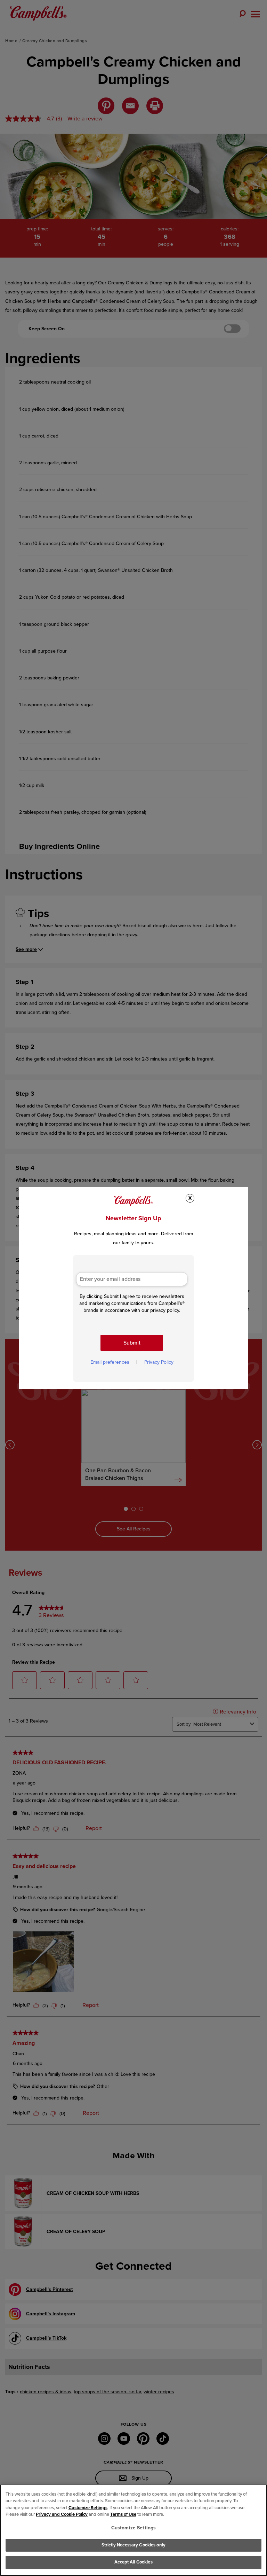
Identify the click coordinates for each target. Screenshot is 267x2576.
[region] (133, 2530)
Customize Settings (88, 2508)
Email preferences (110, 1362)
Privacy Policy (159, 1362)
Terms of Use (123, 2514)
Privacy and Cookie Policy (62, 2514)
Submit (132, 1343)
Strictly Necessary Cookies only (133, 2545)
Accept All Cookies (133, 2562)
